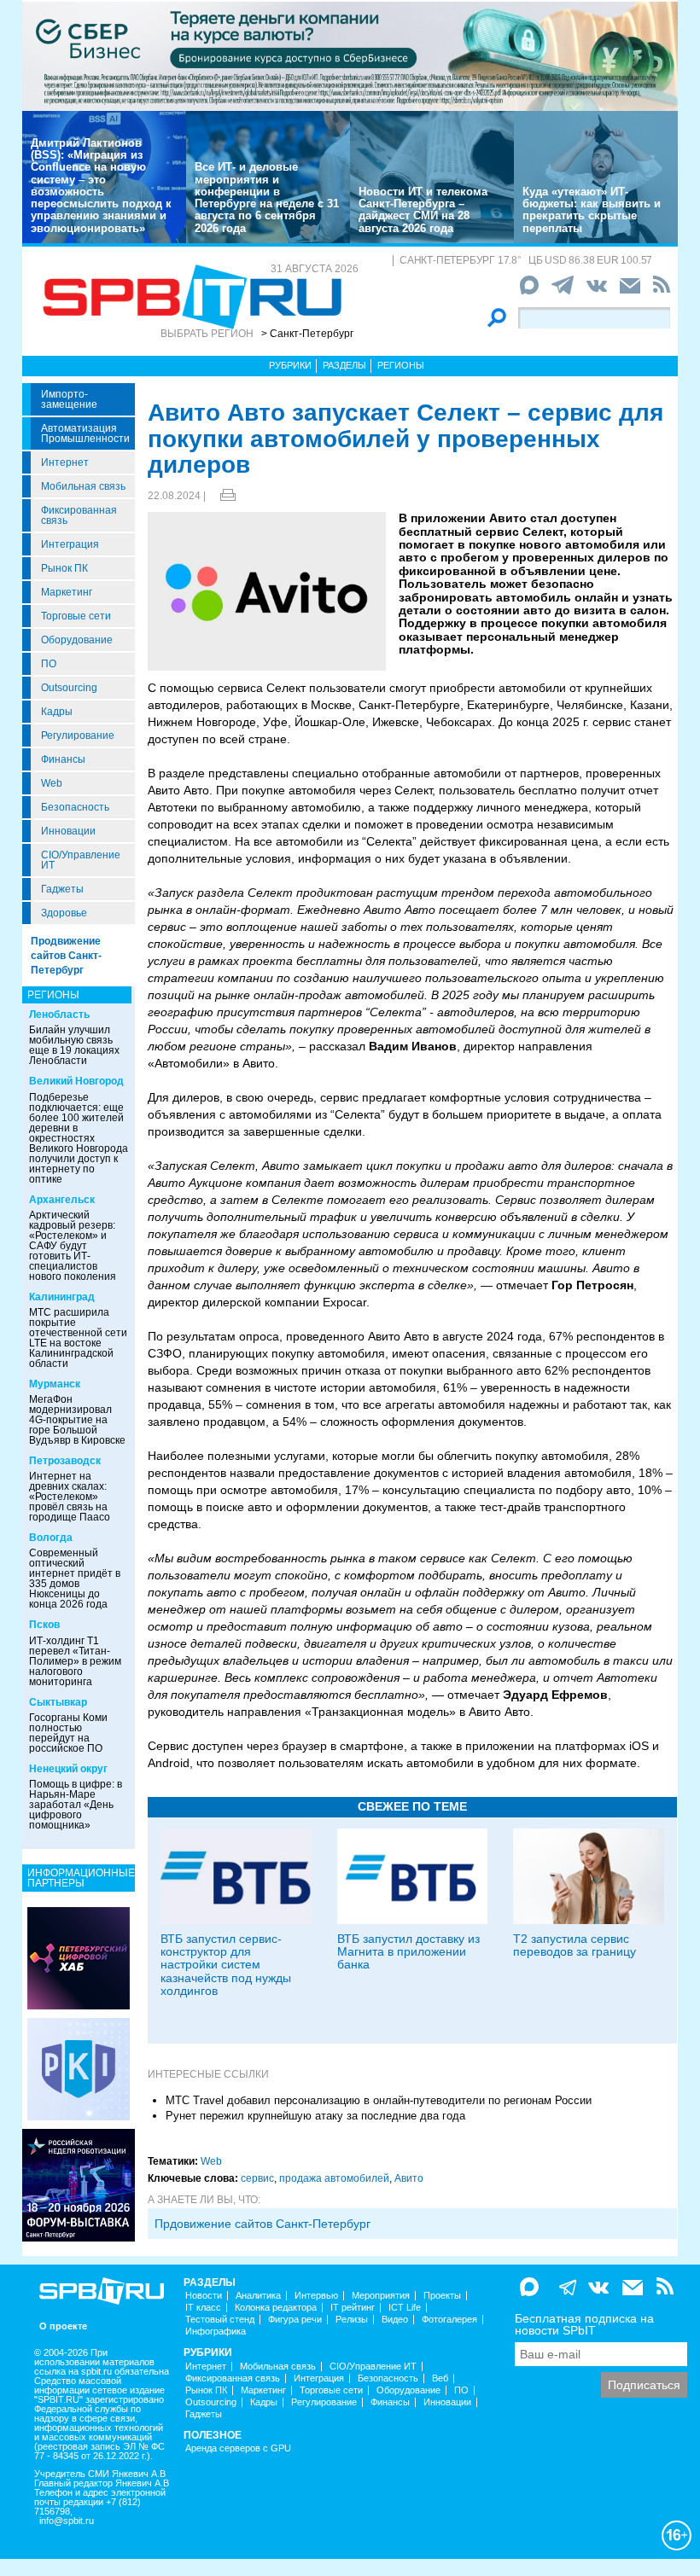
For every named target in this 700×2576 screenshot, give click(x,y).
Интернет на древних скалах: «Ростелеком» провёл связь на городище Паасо (70, 1497)
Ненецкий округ (68, 1769)
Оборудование (77, 640)
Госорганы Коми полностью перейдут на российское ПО (68, 1733)
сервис (257, 2178)
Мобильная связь (83, 486)
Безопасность (75, 807)
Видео (395, 2320)
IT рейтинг (353, 2308)
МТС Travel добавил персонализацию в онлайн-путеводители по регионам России (379, 2100)
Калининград (62, 1297)
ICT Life (405, 2308)
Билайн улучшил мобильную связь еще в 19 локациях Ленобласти (74, 1045)
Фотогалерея (449, 2320)
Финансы (63, 759)
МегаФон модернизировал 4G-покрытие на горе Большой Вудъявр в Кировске (77, 1420)
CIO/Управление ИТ (81, 860)
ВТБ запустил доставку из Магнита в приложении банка (408, 1952)
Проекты (442, 2296)
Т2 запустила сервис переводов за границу (575, 1945)
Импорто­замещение (69, 399)
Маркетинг (67, 592)
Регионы (401, 365)
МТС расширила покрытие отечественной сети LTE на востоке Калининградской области (78, 1338)
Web (52, 783)
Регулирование (78, 736)
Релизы (352, 2320)
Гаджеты (62, 889)
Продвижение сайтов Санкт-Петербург (66, 956)
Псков (44, 1625)
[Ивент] (79, 1957)
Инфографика (216, 2332)
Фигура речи (295, 2320)
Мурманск (55, 1384)
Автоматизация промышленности (85, 433)
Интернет (65, 462)
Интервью (316, 2296)
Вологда (51, 1538)
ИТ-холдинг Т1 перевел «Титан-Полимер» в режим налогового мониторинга (75, 1661)
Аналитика (258, 2296)
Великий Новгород (76, 1081)
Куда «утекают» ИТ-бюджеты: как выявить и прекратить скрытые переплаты (592, 210)
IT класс (203, 2308)
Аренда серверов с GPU (238, 2448)
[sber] (350, 55)
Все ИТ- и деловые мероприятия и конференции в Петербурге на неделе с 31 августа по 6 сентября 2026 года (267, 197)
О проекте (63, 2326)
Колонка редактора (276, 2308)
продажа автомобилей (334, 2178)
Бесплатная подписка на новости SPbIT (584, 2324)
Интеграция (70, 544)
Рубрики (290, 365)
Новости (204, 2296)
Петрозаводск (65, 1461)
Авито (409, 2178)
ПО (49, 664)
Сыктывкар (58, 1702)
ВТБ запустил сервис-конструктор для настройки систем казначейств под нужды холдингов (226, 1965)
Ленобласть (59, 1015)
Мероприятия (381, 2296)
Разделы (344, 365)
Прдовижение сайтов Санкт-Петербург (262, 2224)
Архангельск (62, 1200)
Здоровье (64, 913)
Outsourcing (69, 688)
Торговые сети (76, 616)
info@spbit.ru (67, 2521)
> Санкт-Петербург (307, 334)
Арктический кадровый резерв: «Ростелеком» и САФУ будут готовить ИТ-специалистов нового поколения (73, 1246)
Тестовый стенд (220, 2320)
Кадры (57, 712)
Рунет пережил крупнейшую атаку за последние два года (315, 2116)
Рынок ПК (64, 568)
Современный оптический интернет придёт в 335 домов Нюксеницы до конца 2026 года (75, 1579)
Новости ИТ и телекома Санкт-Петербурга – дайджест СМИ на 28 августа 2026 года (423, 210)
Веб (440, 2378)
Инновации (68, 831)
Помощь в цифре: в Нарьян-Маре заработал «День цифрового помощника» (76, 1805)
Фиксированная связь (79, 515)
